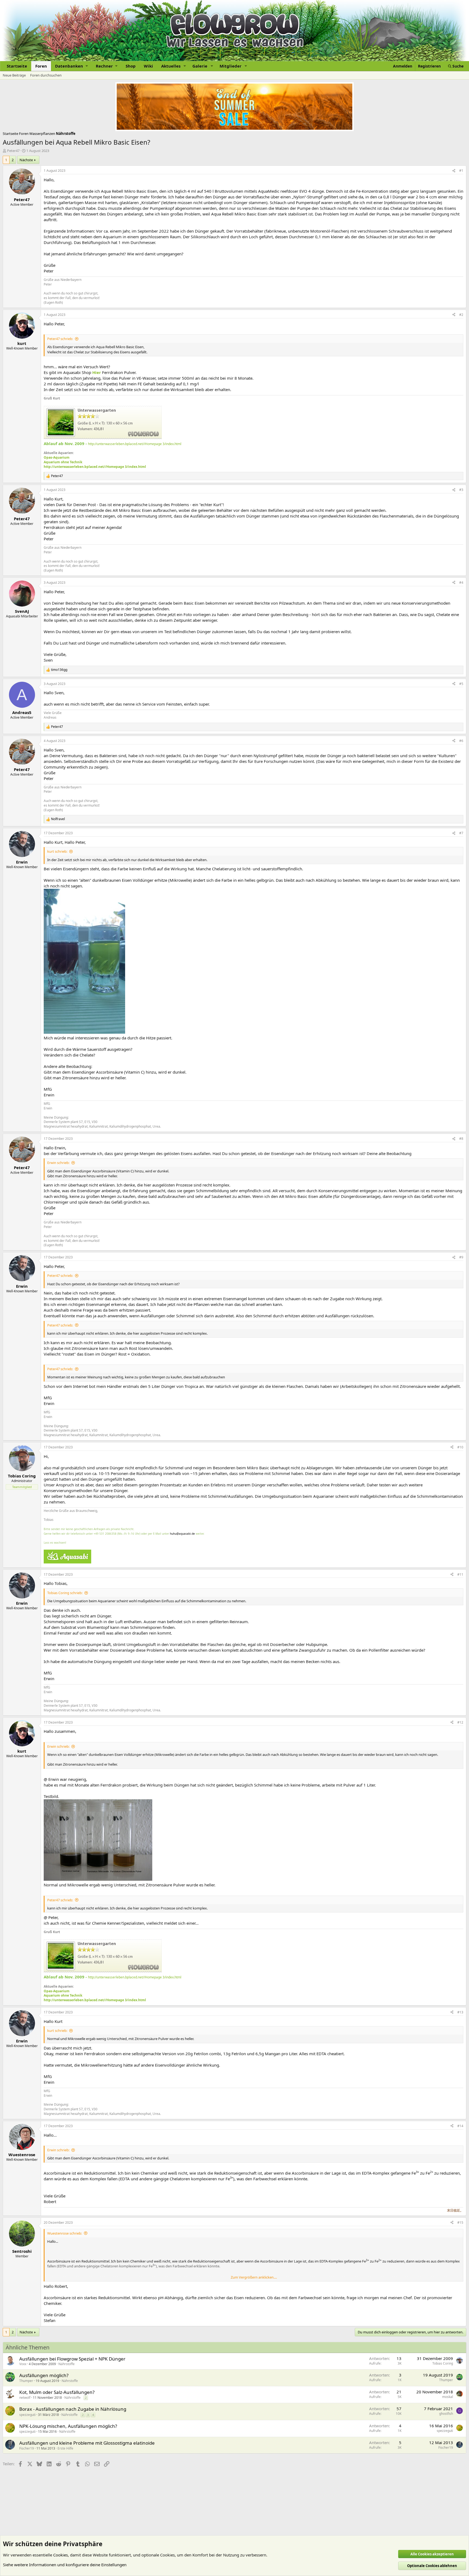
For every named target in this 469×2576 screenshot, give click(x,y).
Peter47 (13, 151)
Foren (41, 66)
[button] (71, 66)
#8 (461, 1139)
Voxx (23, 2364)
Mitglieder (231, 66)
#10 (460, 1447)
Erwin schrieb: (58, 1163)
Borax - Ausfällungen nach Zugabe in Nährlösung (73, 2409)
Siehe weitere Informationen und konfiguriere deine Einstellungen (65, 2565)
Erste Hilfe (65, 2448)
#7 (461, 833)
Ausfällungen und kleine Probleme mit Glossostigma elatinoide (87, 2443)
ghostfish (446, 2414)
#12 (460, 1722)
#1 (461, 171)
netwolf (25, 2398)
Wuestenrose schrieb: (65, 2233)
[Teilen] (454, 171)
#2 (461, 315)
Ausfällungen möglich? (44, 2375)
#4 (461, 583)
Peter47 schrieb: (60, 339)
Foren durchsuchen (46, 75)
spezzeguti (27, 2415)
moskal (448, 2397)
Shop (131, 66)
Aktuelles (171, 66)
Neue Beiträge (14, 75)
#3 (461, 490)
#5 (461, 684)
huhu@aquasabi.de (182, 1534)
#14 (460, 2126)
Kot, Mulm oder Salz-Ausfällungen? (57, 2392)
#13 (460, 2012)
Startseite (17, 66)
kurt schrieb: (57, 851)
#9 (461, 1257)
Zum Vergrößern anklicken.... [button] (254, 2277)
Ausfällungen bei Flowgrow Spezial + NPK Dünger (72, 2359)
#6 (461, 741)
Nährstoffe (66, 2364)
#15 (460, 2223)
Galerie (200, 66)
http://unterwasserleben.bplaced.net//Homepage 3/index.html (135, 444)
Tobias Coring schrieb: (65, 1593)
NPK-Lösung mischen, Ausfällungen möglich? (68, 2426)
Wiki (148, 66)
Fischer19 (27, 2448)
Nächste (26, 160)
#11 (460, 1574)
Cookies (61, 2555)
